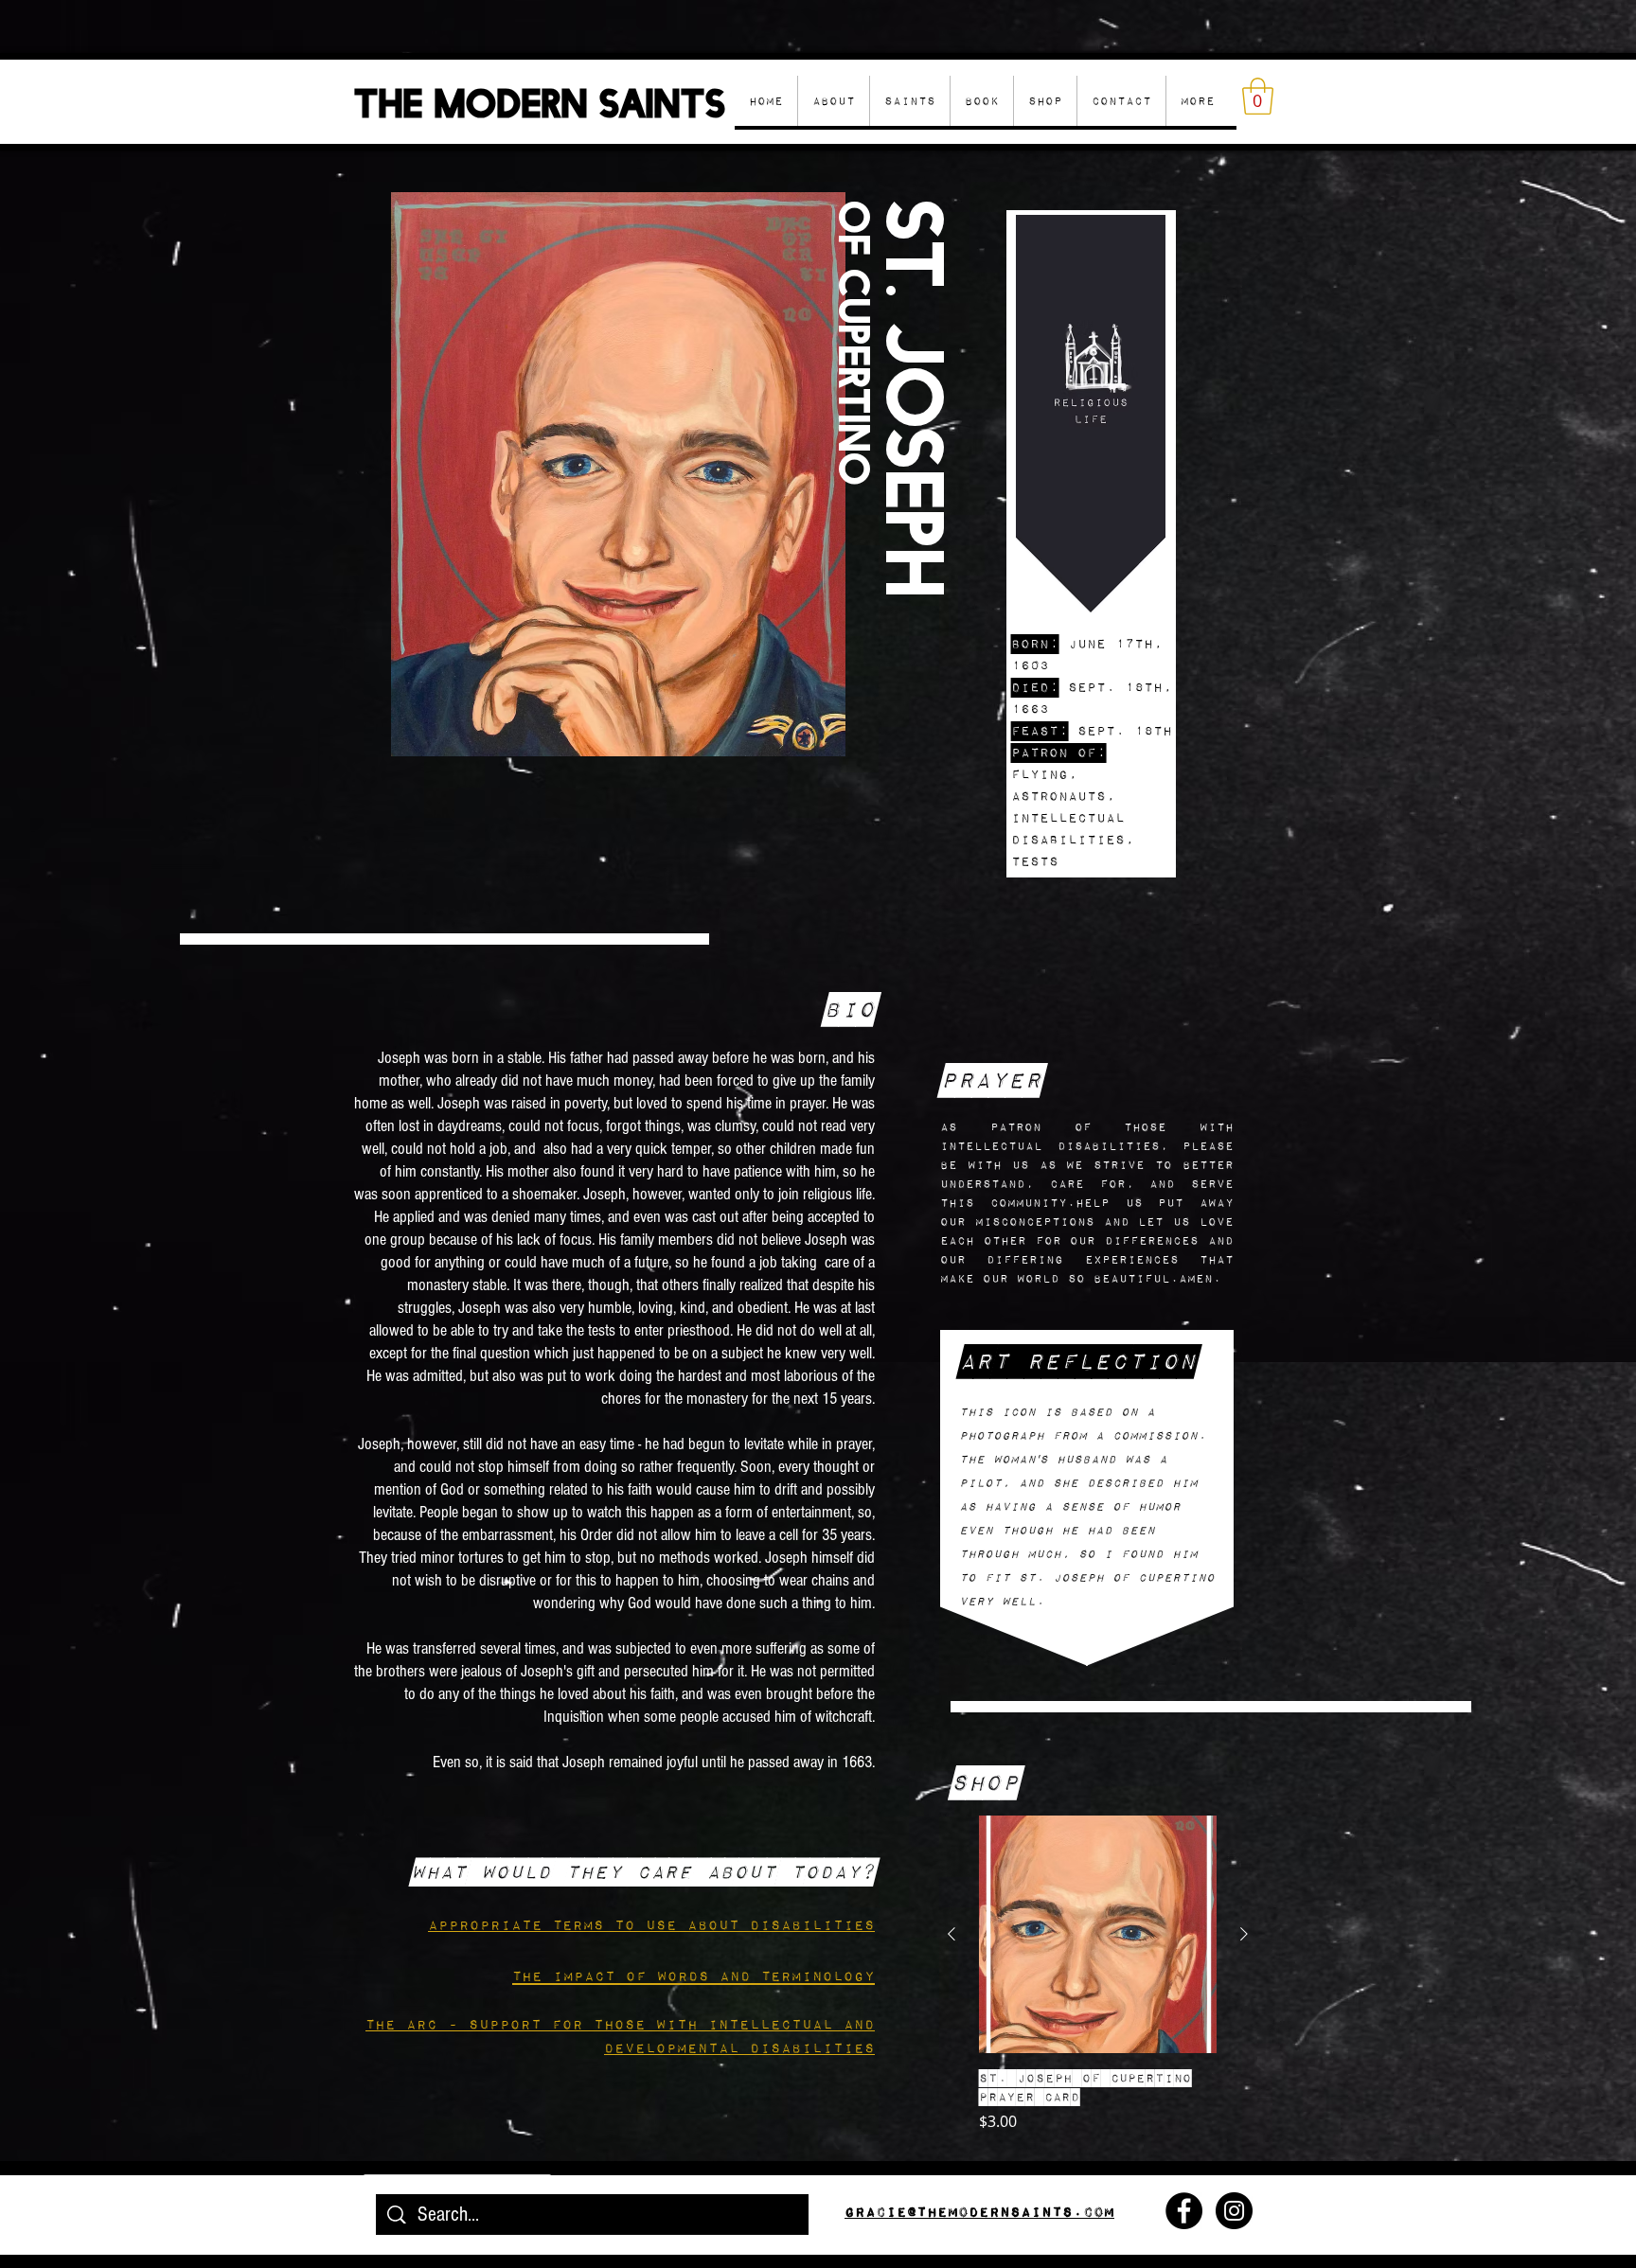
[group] (1098, 1974)
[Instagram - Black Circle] (1234, 2211)
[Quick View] (1098, 1934)
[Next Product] (1244, 1934)
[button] (1045, 101)
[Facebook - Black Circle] (1184, 2211)
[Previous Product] (951, 1934)
